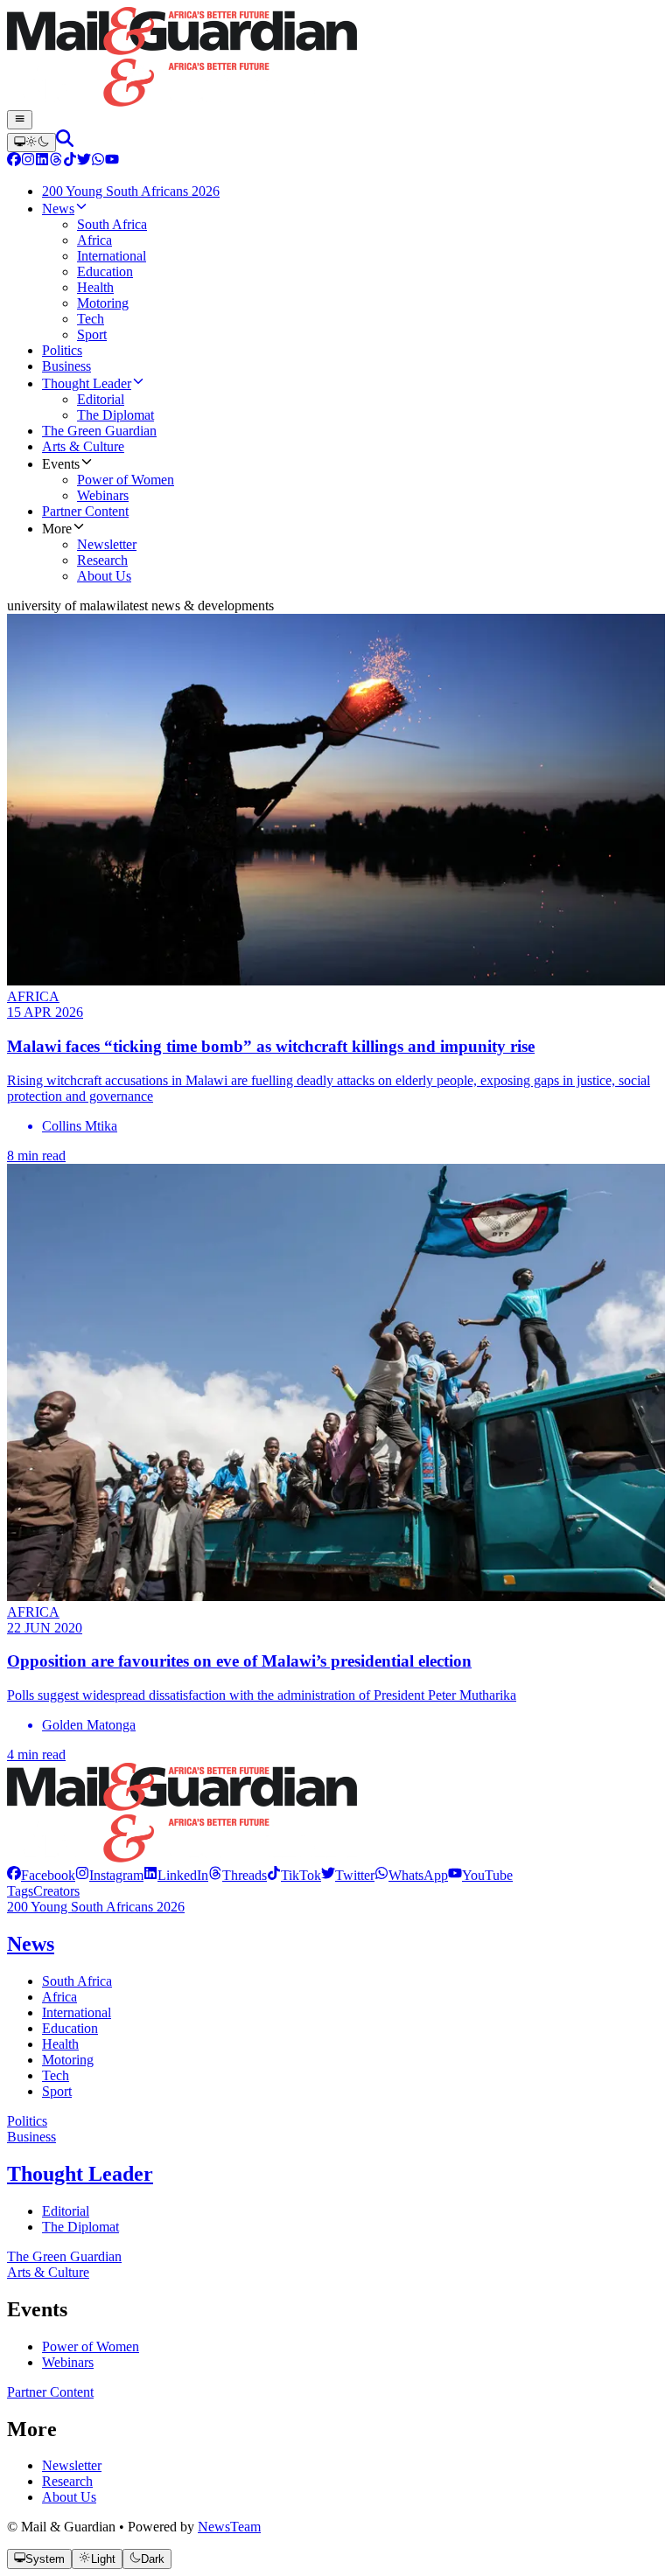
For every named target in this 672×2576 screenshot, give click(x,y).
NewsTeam (229, 2527)
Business (31, 2137)
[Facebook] (14, 161)
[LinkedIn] (42, 161)
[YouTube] (112, 161)
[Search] (65, 142)
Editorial (66, 2211)
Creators (56, 1891)
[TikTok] (70, 161)
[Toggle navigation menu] (20, 120)
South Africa (77, 1981)
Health (60, 2044)
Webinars (68, 2362)
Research (67, 2481)
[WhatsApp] (98, 161)
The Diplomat (80, 2227)
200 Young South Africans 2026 (96, 1907)
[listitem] (41, 1875)
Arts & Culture (48, 2272)
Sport (57, 2091)
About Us (69, 2497)
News (31, 1944)
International (77, 2012)
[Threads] (56, 161)
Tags (20, 1891)
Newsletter (72, 2465)
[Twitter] (84, 161)
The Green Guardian (64, 2256)
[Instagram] (28, 161)
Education (70, 2028)
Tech (56, 2075)
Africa (59, 1997)
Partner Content (50, 2392)
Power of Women (91, 2346)
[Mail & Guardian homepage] (336, 59)
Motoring (68, 2060)
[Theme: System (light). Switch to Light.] (31, 143)
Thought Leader (80, 2174)
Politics (27, 2121)
